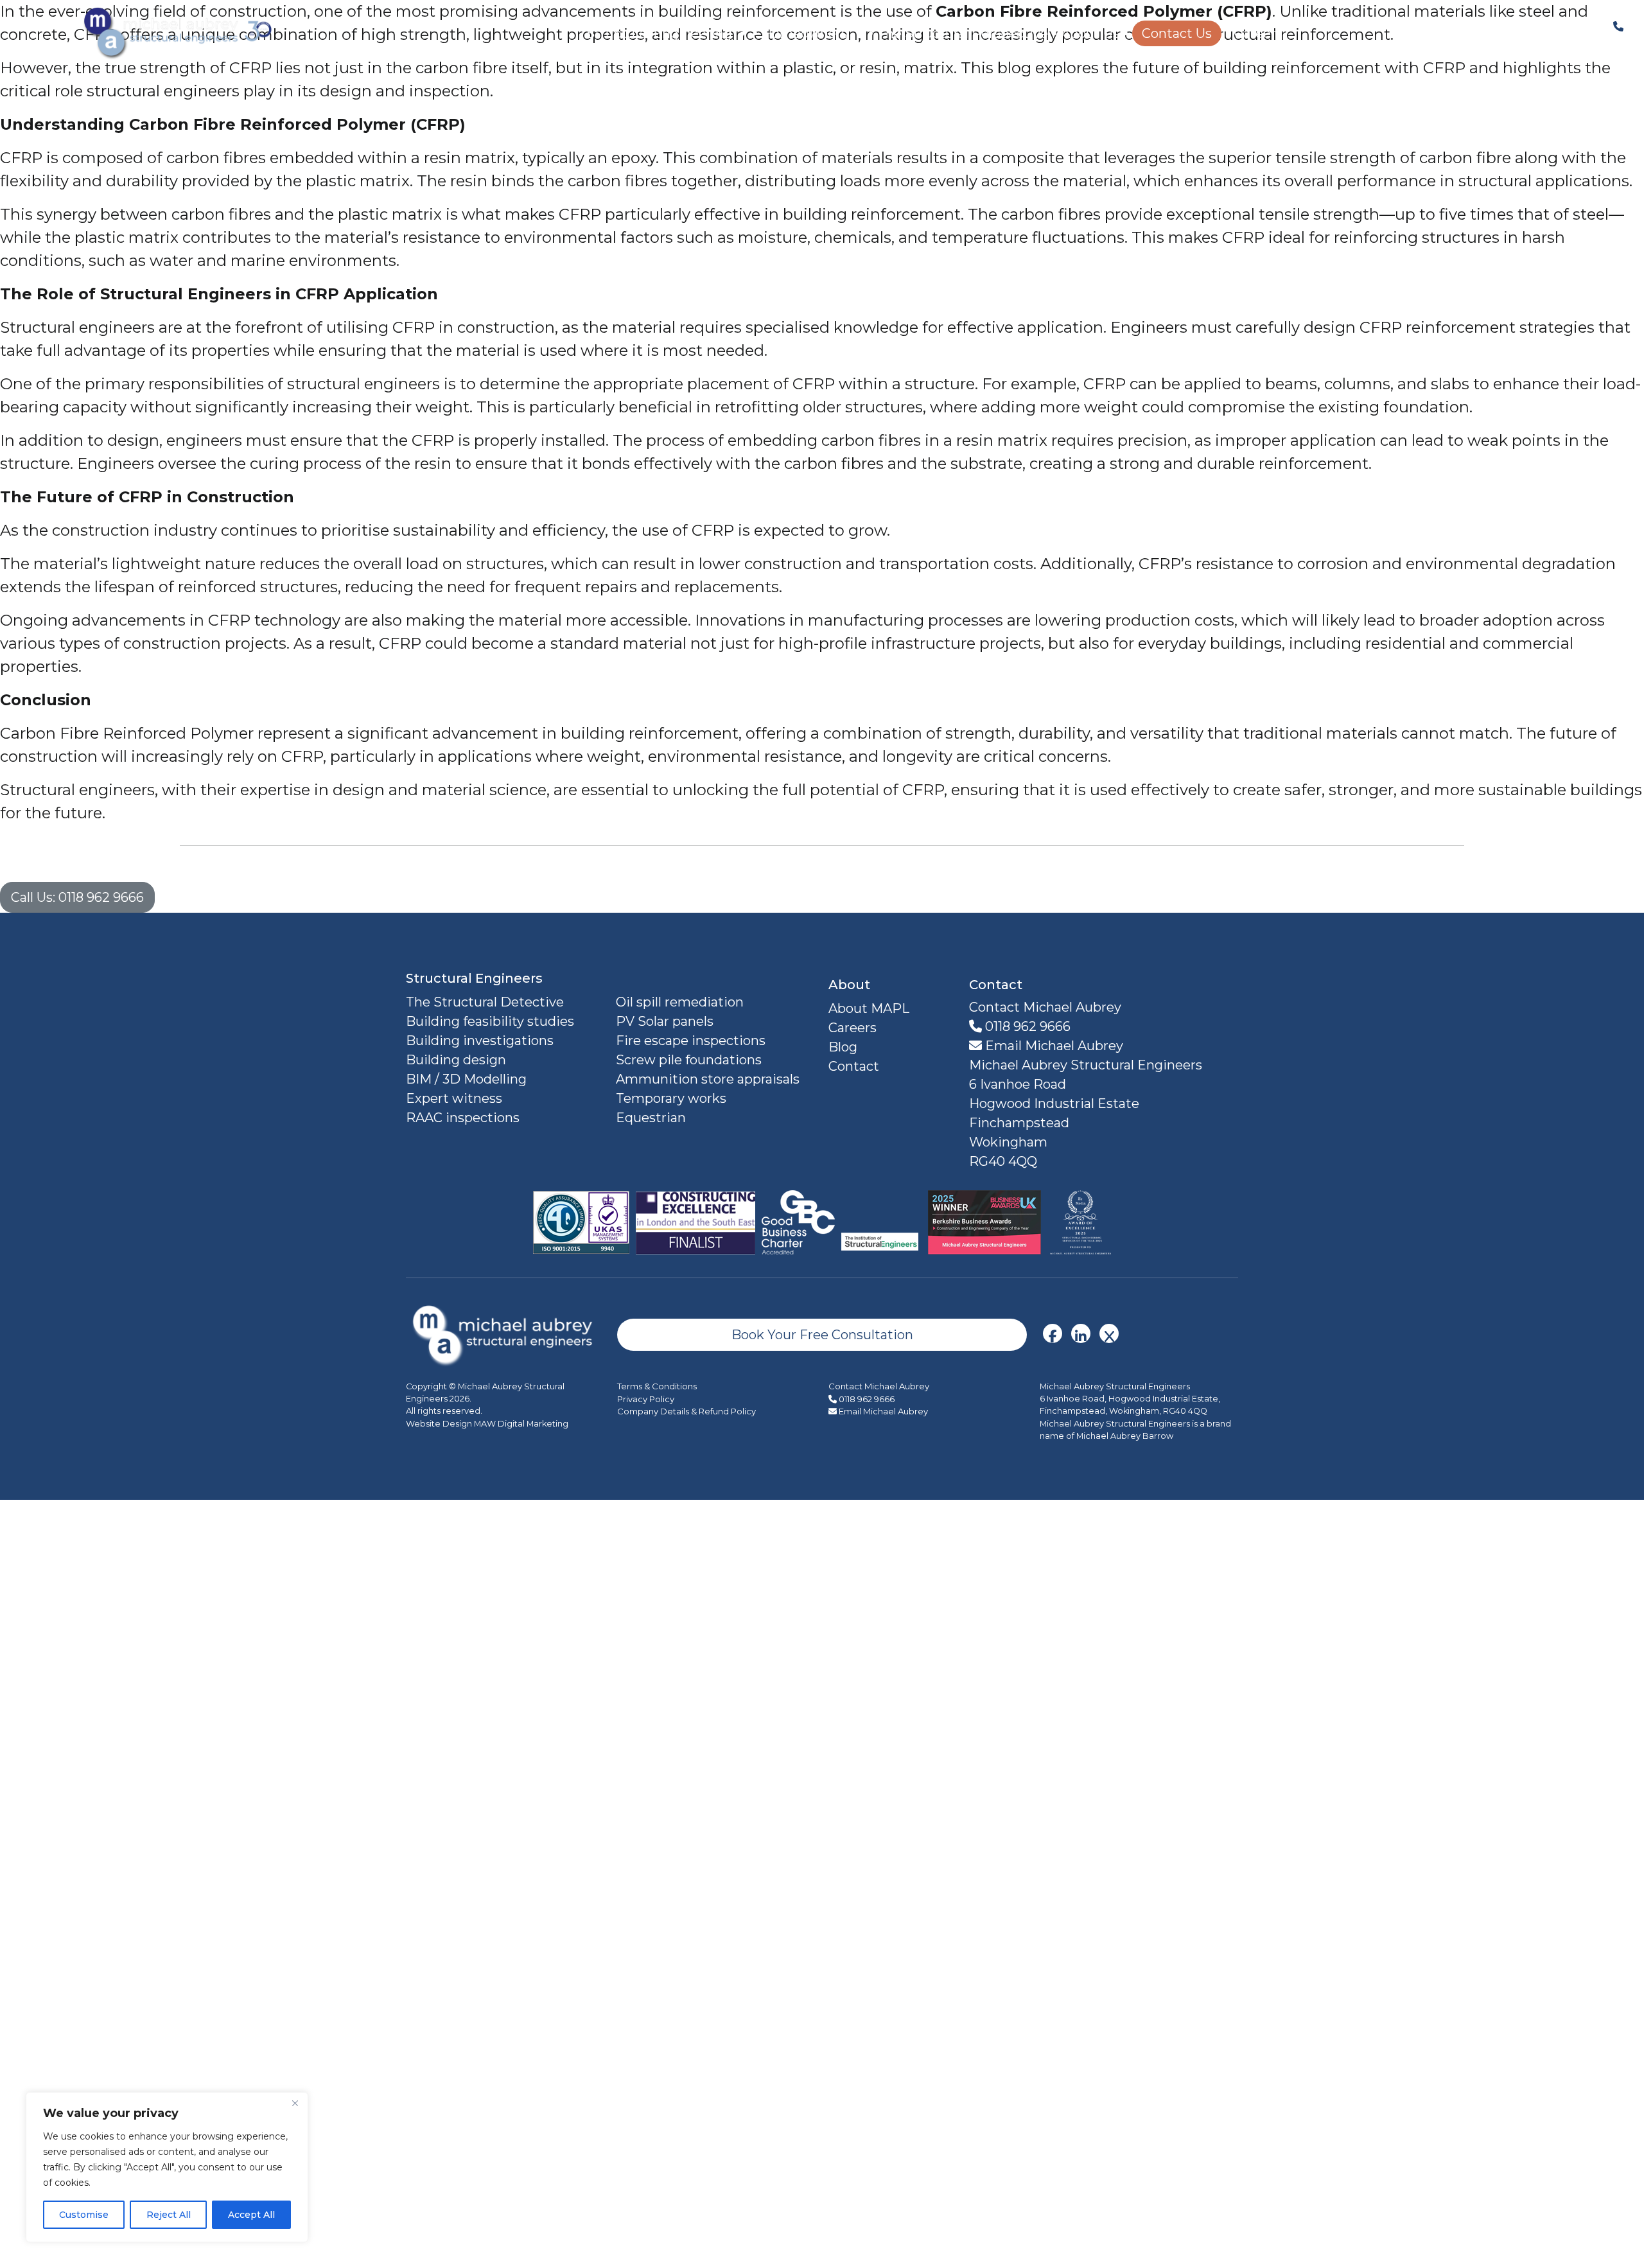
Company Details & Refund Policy (686, 1411)
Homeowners (805, 33)
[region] (167, 2167)
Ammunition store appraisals (708, 1079)
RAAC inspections (463, 1118)
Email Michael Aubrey (1053, 1046)
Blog (843, 1047)
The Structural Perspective (963, 33)
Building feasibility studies (490, 1021)
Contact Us (1177, 33)
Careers (1258, 33)
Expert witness (454, 1098)
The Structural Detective (485, 1002)
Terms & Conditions (657, 1386)
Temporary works (671, 1098)
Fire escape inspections (691, 1041)
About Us (1090, 33)
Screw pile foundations (689, 1060)
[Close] (295, 2103)
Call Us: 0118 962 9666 (77, 897)
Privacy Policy (646, 1399)
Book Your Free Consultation (822, 1335)
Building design (456, 1060)
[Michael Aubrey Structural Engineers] (505, 1334)
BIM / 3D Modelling (466, 1079)
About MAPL (869, 1008)
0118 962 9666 (1026, 1026)
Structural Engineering (659, 33)
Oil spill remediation (680, 1002)
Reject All (169, 2215)
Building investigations (480, 1041)
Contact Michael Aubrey (879, 1386)
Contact (854, 1066)
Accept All (251, 2215)
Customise (84, 2215)
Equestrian (651, 1118)
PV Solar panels (665, 1021)
